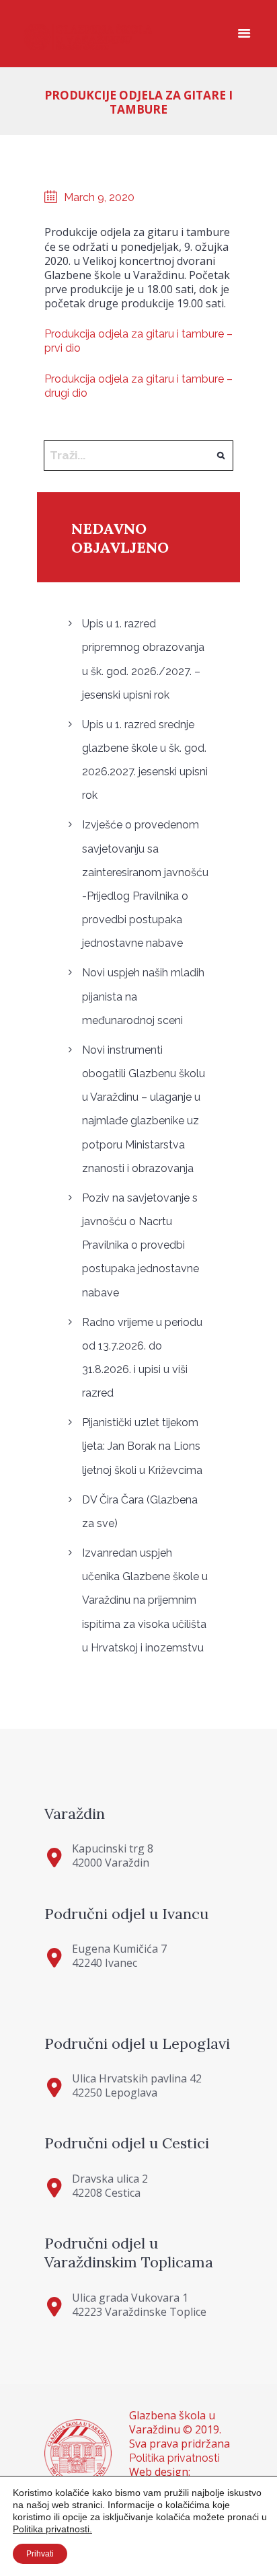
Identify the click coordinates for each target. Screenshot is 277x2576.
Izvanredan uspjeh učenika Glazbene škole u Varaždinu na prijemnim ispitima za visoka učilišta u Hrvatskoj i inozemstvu (145, 1600)
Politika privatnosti (174, 2458)
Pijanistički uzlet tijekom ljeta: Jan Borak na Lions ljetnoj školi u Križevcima (142, 1446)
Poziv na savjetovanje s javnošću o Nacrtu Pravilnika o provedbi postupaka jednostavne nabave (141, 1245)
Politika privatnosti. (52, 2529)
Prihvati (40, 2554)
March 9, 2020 (99, 197)
